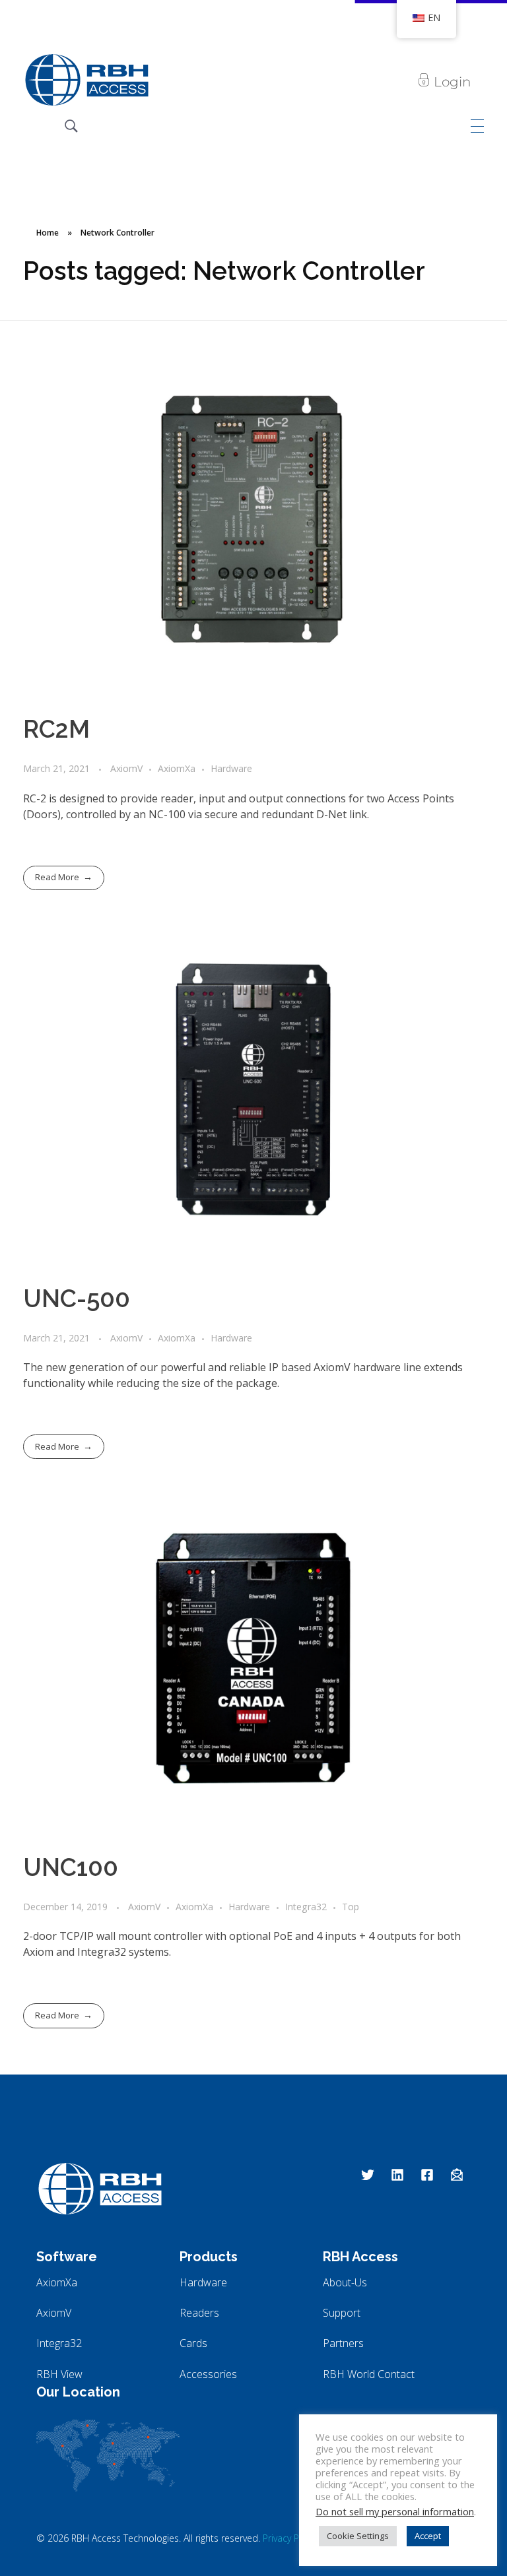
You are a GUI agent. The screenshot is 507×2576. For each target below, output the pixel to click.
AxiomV (126, 768)
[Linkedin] (397, 2175)
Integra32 (306, 1907)
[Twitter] (368, 2175)
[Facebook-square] (427, 2175)
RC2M (56, 729)
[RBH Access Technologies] (86, 80)
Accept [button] (428, 2536)
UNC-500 (77, 1299)
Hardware (231, 768)
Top (351, 1907)
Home (48, 233)
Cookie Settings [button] (358, 2536)
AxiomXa (177, 768)
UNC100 (71, 1867)
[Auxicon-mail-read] (457, 2175)
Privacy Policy (290, 2538)
